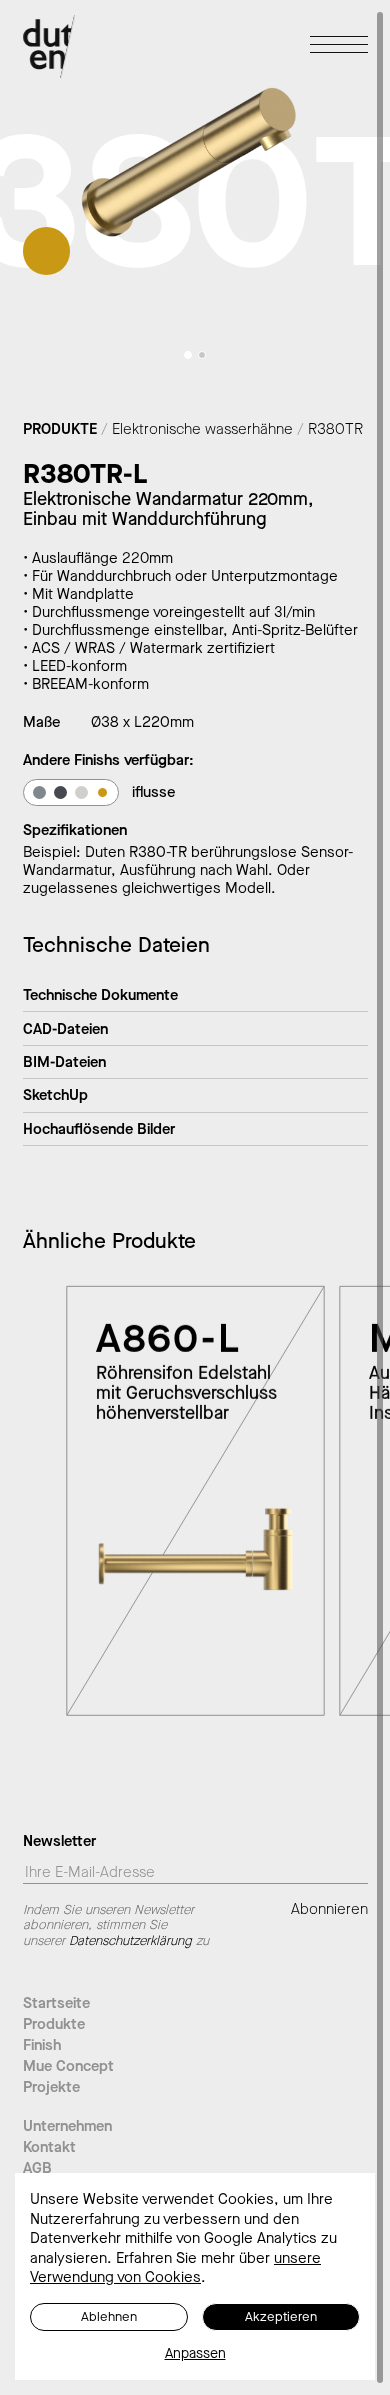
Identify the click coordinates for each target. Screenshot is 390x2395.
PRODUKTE (60, 429)
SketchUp (55, 1095)
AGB (37, 2168)
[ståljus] (81, 792)
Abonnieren (329, 1909)
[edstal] (39, 792)
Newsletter (59, 1842)
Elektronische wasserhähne (202, 429)
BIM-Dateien (64, 1062)
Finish (42, 2045)
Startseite (56, 2003)
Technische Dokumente (100, 995)
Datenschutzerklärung (130, 1940)
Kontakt (49, 2147)
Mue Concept (68, 2066)
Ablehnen (109, 2316)
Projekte (51, 2087)
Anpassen (195, 2354)
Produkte (54, 2024)
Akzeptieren (281, 2316)
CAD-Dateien (65, 1029)
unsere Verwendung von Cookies (175, 2268)
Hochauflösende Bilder (99, 1129)
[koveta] (60, 792)
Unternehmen (67, 2126)
